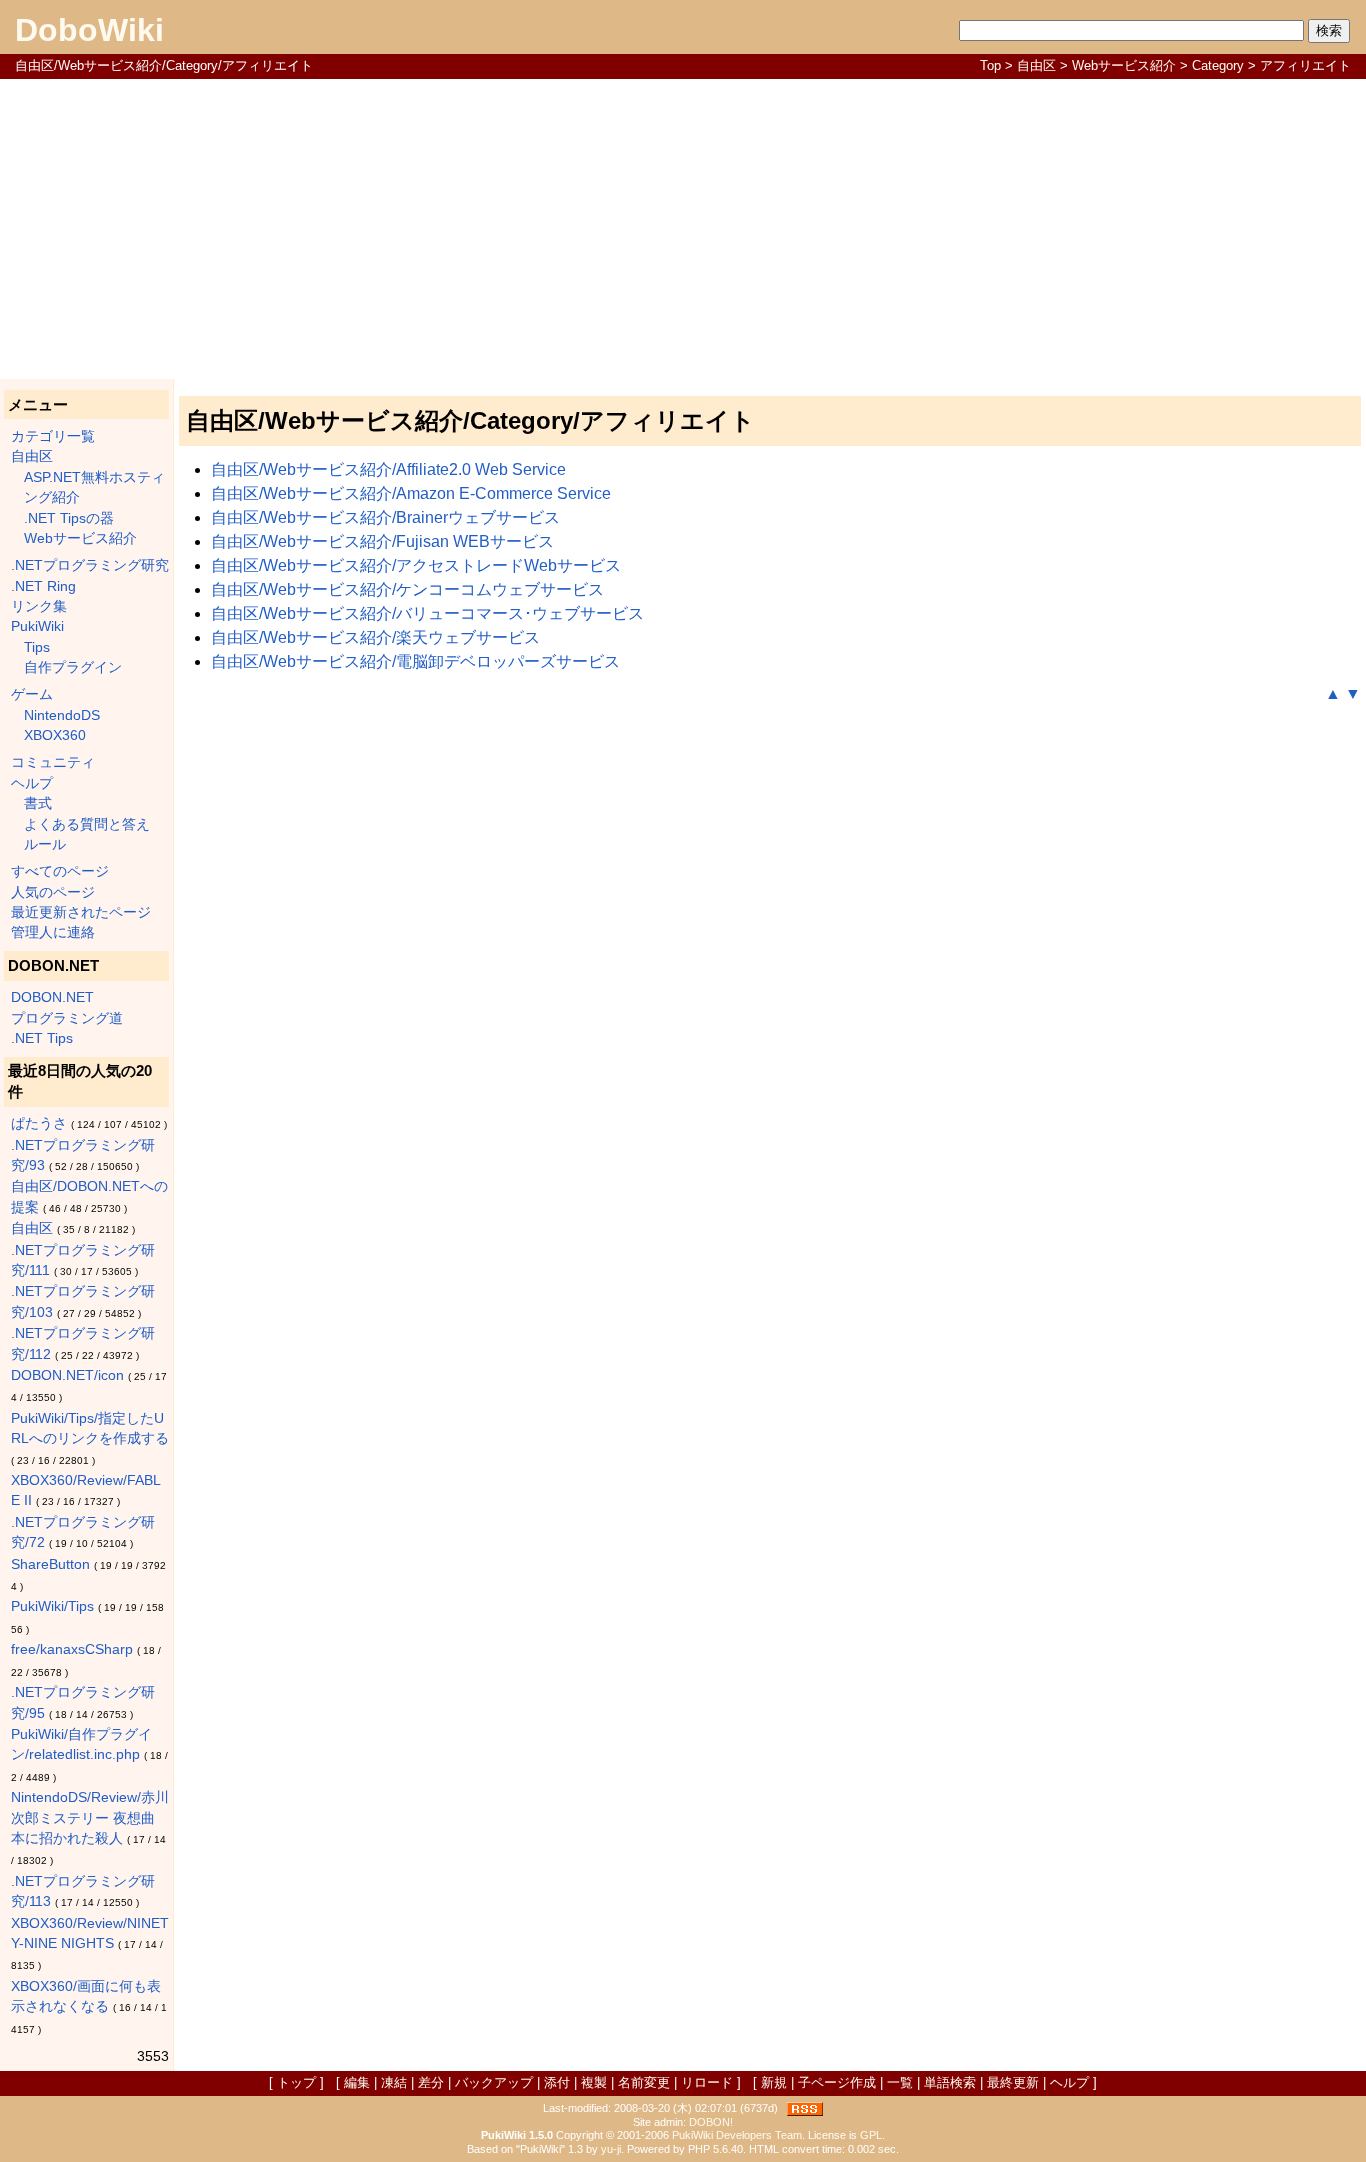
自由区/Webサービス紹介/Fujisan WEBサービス (382, 541)
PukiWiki (37, 626)
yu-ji (611, 2149)
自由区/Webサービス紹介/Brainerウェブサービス (385, 517)
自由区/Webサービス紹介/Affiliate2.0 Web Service (388, 469)
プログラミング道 (67, 1018)
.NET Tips (42, 1038)
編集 (357, 2082)
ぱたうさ (39, 1123)
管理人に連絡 (53, 932)
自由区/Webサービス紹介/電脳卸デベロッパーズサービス (415, 661)
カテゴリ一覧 (53, 436)
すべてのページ (60, 871)
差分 (431, 2082)
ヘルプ (32, 783)
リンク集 (39, 606)
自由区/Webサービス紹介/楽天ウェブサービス (375, 637)
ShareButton (50, 1564)
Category (1218, 65)
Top (990, 65)
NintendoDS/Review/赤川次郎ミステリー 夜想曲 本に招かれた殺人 (90, 1818)
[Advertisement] (683, 229)
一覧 (900, 2082)
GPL (871, 2135)
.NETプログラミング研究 (90, 565)
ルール (45, 844)
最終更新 (1013, 2082)
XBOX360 (55, 735)
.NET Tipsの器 (69, 518)
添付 (557, 2082)
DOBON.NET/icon (67, 1375)
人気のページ (53, 892)
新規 (774, 2082)
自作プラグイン (73, 667)
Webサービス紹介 (1124, 65)
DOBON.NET (52, 997)
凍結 (394, 2082)
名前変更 (644, 2082)
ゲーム (32, 694)
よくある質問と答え (87, 824)
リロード (707, 2082)
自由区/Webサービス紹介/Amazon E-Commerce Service (411, 493)
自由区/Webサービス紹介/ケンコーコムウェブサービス (407, 589)
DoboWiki (89, 30)
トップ (296, 2082)
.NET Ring (43, 586)
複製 (594, 2082)
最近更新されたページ (81, 912)
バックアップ (494, 2082)
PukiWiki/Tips (52, 1606)
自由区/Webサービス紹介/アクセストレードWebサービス (416, 565)
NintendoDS (62, 715)
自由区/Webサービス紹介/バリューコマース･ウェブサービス (427, 613)
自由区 (1036, 65)
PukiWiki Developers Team (737, 2135)
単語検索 (950, 2082)
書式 (38, 803)
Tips (37, 647)
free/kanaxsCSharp (72, 1649)
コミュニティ (53, 762)
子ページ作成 (837, 2082)
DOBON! (711, 2122)
